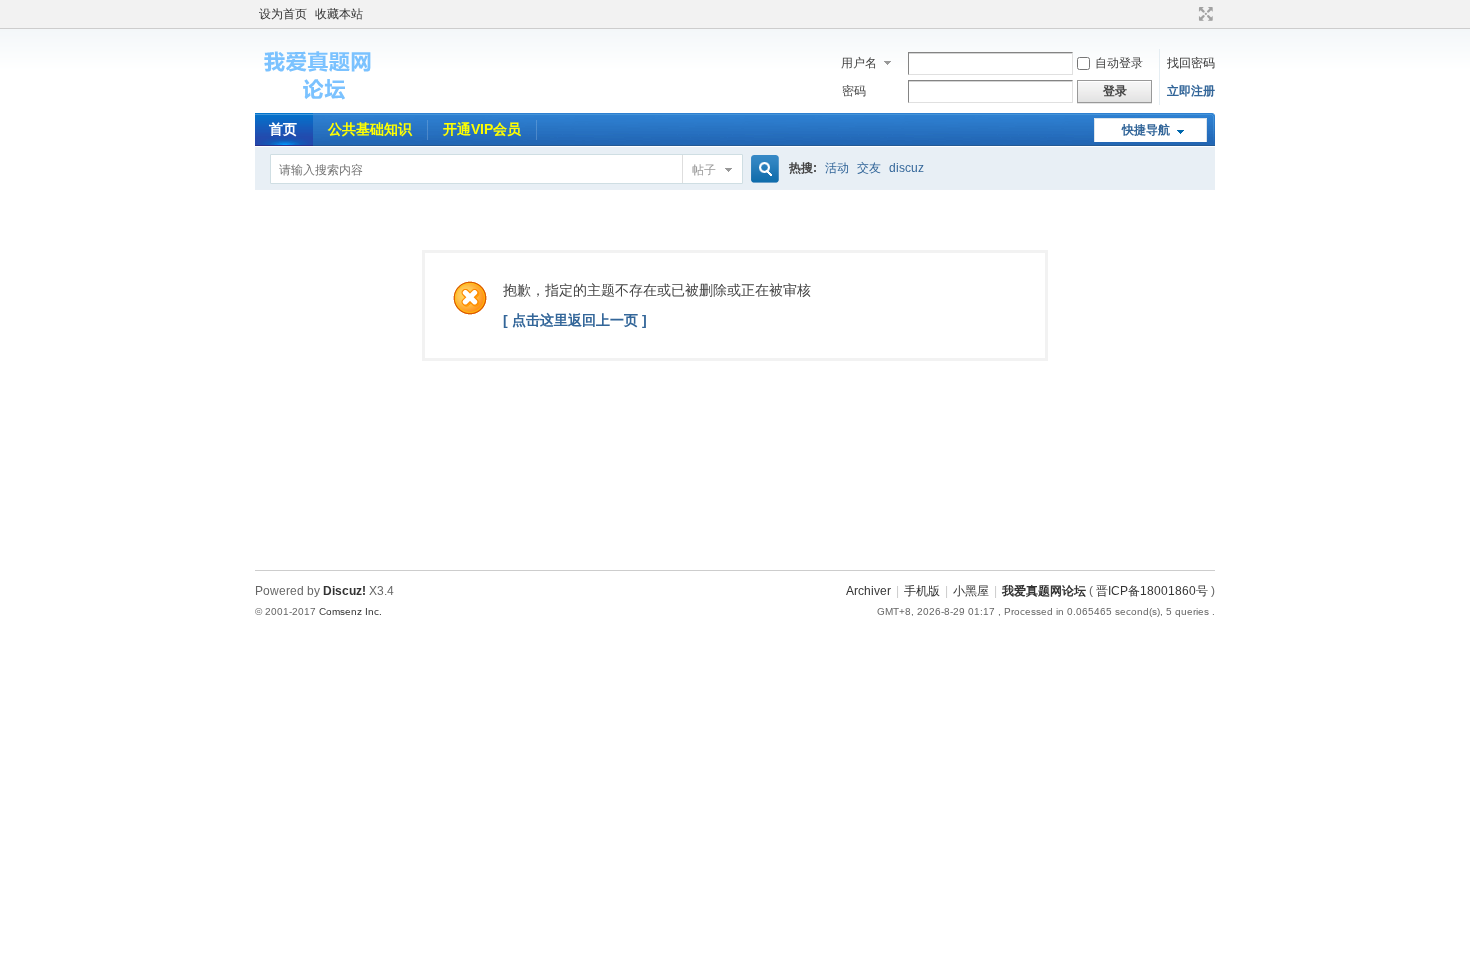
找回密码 (1191, 63)
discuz (906, 168)
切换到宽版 (1203, 14)
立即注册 (1191, 91)
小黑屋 (971, 591)
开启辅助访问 (1187, 14)
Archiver (868, 591)
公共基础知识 (370, 129)
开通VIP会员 (482, 129)
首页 (283, 129)
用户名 (859, 63)
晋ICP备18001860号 (1152, 591)
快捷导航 (1146, 130)
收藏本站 (339, 14)
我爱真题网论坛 (1044, 591)
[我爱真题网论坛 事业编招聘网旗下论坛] (319, 101)
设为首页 (283, 14)
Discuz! (344, 591)
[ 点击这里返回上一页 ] (575, 320)
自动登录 (1119, 63)
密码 (854, 91)
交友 (869, 168)
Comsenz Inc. (350, 611)
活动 (837, 168)
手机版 (922, 591)
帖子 (704, 170)
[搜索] (762, 169)
